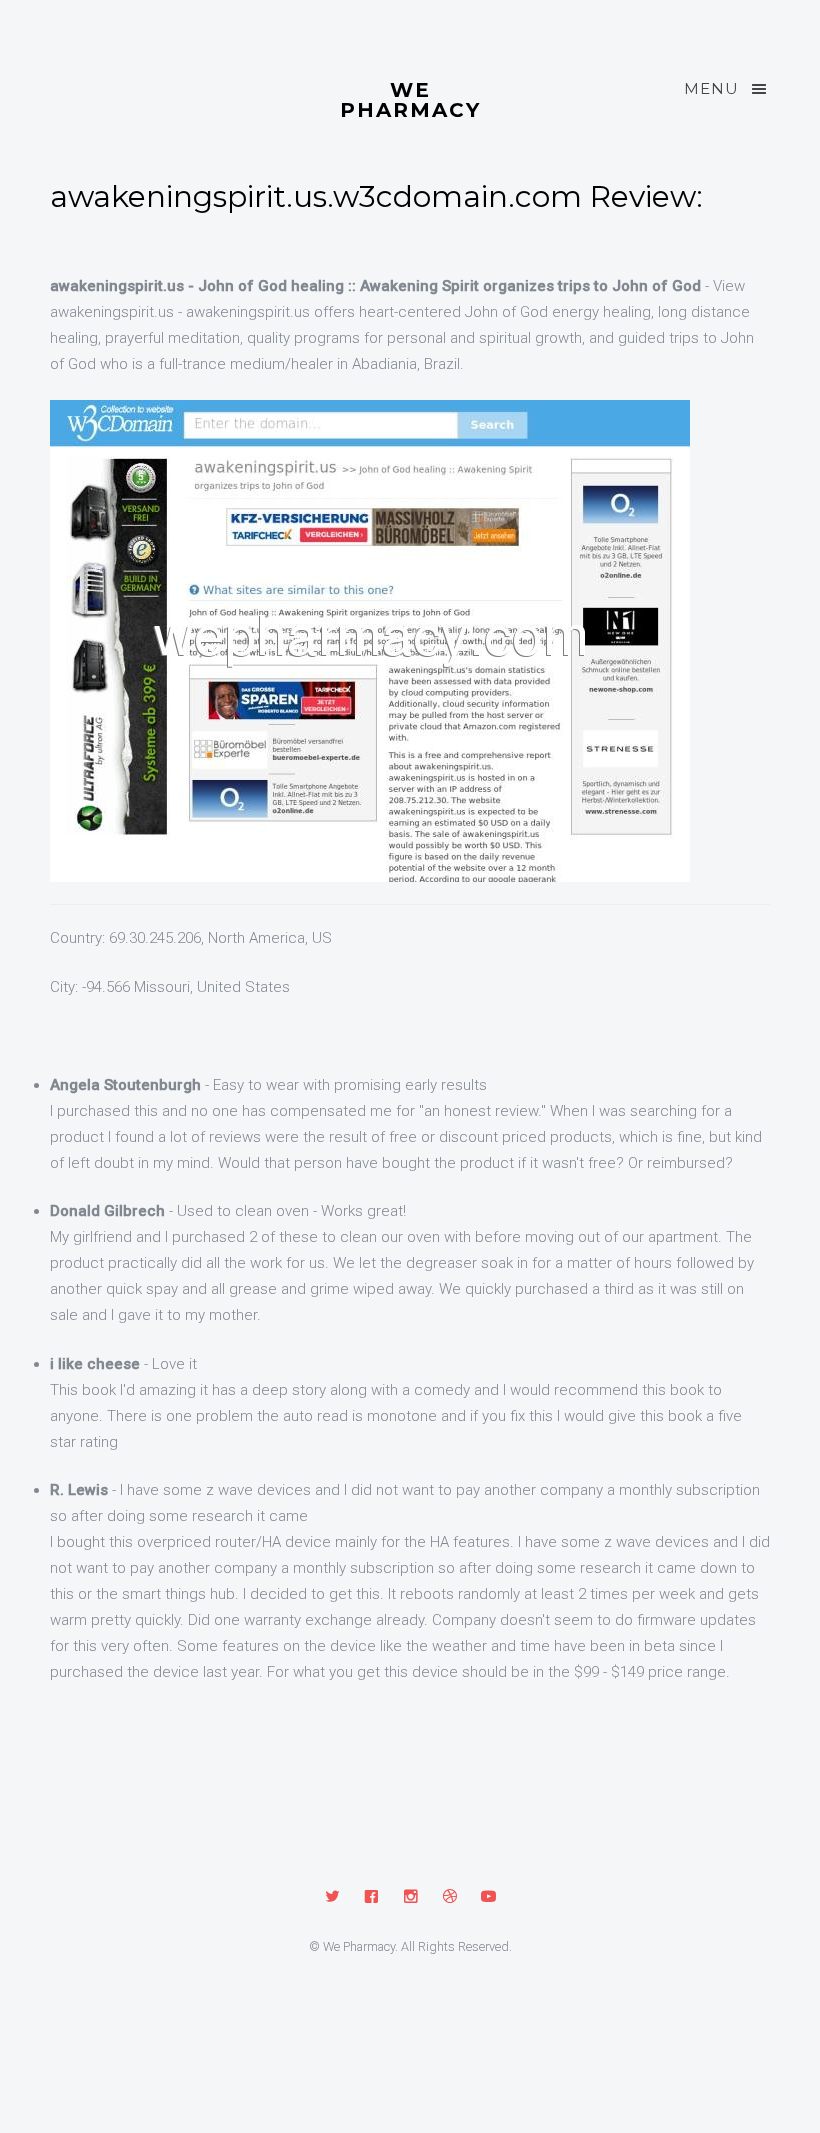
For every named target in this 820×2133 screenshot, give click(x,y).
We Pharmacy (410, 99)
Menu (711, 88)
